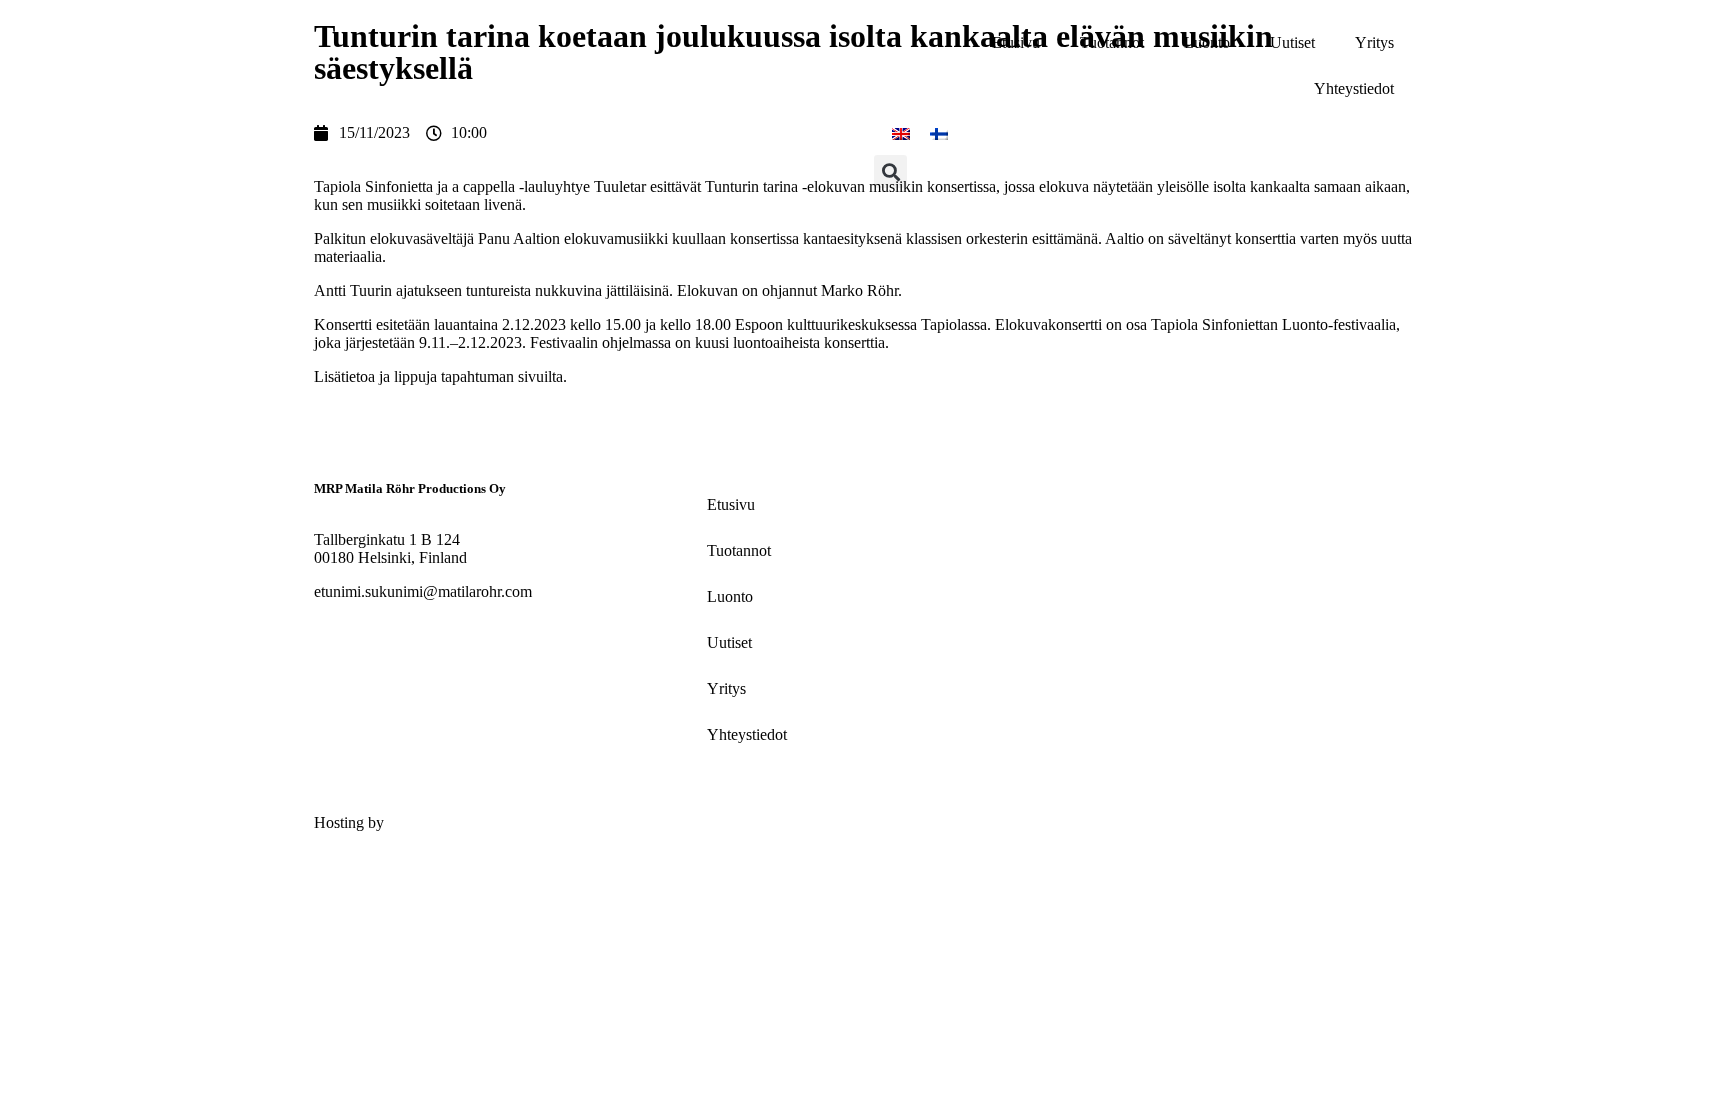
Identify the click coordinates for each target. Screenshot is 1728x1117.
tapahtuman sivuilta (502, 376)
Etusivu (1016, 42)
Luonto (1207, 42)
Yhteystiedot (1354, 88)
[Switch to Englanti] (901, 133)
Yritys (1374, 42)
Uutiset (1292, 42)
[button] (890, 171)
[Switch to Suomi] (939, 133)
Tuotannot (1112, 42)
